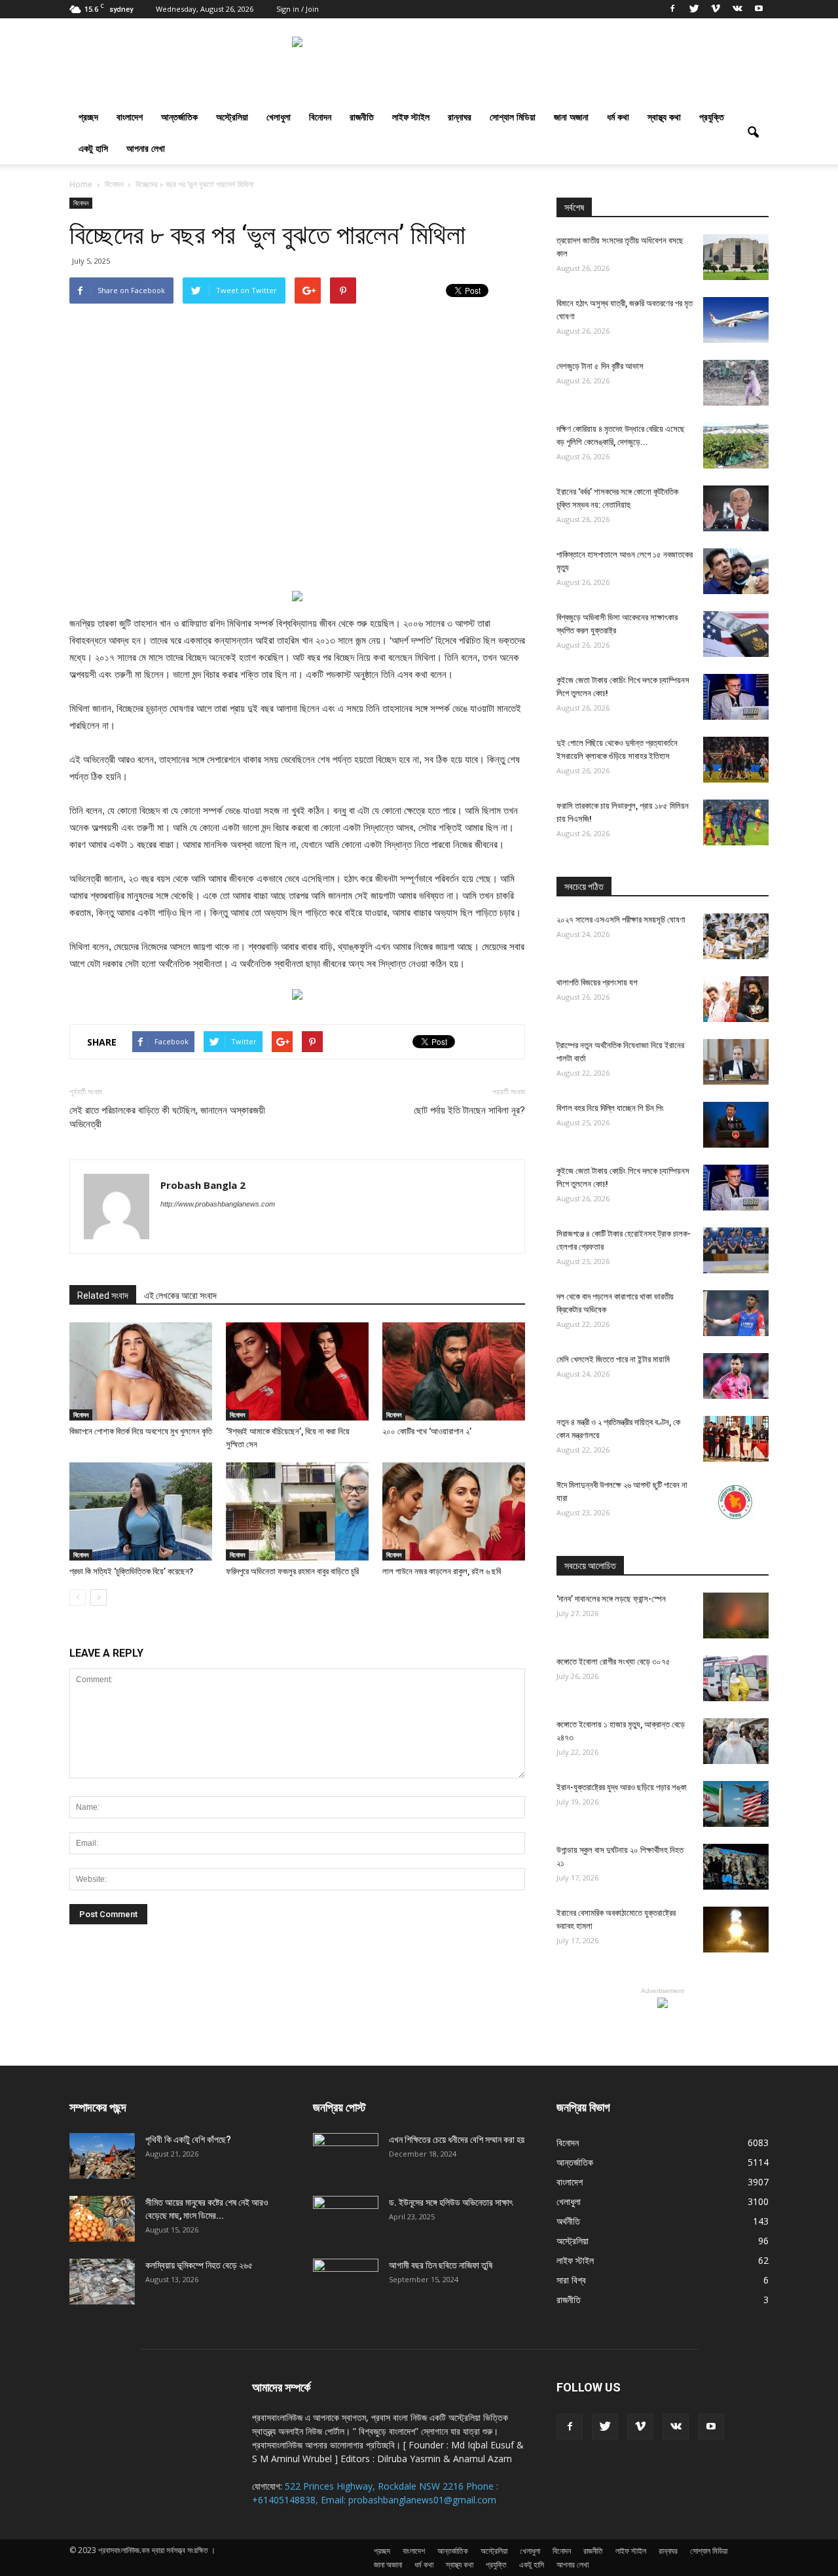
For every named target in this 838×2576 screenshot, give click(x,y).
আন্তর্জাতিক (179, 117)
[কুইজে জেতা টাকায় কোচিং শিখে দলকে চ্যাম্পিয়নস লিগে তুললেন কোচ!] (736, 697)
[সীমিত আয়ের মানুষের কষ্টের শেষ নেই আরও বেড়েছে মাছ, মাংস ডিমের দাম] (102, 2219)
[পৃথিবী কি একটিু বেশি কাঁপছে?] (102, 2156)
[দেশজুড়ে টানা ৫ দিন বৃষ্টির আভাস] (736, 383)
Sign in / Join (298, 9)
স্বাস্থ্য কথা (664, 117)
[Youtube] (759, 9)
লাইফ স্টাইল (411, 117)
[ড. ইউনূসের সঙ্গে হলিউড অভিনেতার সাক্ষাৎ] (346, 2219)
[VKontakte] (737, 9)
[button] (753, 133)
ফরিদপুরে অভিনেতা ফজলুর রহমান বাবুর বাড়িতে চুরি (292, 1571)
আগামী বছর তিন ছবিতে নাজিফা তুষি (441, 2265)
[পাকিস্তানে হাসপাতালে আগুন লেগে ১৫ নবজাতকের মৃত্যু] (736, 571)
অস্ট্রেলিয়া (232, 117)
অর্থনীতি (568, 2221)
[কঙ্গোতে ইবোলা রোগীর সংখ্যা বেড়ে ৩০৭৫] (736, 1678)
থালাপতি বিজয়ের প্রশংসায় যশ (597, 982)
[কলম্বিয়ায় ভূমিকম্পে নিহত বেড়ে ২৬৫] (102, 2282)
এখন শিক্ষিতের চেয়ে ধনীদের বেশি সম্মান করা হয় (457, 2140)
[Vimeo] (716, 9)
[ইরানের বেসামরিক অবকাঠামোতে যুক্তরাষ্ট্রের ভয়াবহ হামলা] (736, 1930)
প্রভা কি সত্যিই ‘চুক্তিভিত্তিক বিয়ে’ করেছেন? (131, 1571)
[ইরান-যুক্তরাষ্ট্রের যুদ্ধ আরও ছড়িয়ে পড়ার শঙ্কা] (736, 1804)
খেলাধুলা (279, 117)
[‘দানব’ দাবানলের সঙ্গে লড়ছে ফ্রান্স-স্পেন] (736, 1615)
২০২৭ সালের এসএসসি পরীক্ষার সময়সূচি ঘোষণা (621, 920)
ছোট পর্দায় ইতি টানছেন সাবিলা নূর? (469, 1110)
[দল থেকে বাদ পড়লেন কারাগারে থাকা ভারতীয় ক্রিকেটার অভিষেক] (736, 1313)
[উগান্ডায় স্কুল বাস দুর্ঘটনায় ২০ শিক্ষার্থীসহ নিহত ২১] (736, 1867)
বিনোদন (320, 117)
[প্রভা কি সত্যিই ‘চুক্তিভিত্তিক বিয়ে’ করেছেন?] (141, 1511)
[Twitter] (694, 9)
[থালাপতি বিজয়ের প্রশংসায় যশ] (736, 999)
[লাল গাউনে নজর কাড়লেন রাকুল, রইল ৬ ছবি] (454, 1511)
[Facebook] (672, 9)
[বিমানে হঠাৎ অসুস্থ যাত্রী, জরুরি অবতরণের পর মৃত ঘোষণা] (736, 320)
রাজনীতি (362, 117)
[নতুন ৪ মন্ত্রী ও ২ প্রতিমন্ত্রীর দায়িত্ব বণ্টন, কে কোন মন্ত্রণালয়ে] (736, 1439)
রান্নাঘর (460, 117)
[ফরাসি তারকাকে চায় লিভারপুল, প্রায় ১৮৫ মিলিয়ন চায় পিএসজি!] (736, 822)
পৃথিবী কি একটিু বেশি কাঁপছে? (188, 2140)
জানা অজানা (571, 117)
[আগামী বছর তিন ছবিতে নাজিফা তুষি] (346, 2282)
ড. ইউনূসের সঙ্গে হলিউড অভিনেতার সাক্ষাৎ (451, 2202)
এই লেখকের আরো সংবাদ (180, 1296)
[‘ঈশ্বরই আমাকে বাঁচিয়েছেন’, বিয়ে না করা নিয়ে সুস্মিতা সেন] (297, 1371)
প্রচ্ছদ (88, 117)
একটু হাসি (93, 148)
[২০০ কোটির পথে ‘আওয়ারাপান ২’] (454, 1371)
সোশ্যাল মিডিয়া (513, 117)
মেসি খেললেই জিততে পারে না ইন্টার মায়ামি (613, 1359)
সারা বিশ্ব (571, 2280)
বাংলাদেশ (130, 117)
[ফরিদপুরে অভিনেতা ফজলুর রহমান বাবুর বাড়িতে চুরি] (297, 1511)
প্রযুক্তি (712, 117)
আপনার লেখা (146, 148)
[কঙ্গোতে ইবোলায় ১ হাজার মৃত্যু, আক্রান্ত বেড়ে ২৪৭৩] (736, 1741)
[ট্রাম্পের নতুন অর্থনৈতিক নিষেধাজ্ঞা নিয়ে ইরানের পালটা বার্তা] (736, 1062)
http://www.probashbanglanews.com (218, 1204)
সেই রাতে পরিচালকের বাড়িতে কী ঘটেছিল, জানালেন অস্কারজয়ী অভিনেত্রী (167, 1117)
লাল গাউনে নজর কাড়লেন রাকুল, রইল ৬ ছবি (442, 1571)
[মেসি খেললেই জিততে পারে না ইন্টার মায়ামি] (736, 1376)
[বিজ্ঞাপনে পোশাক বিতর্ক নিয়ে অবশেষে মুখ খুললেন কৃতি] (141, 1371)
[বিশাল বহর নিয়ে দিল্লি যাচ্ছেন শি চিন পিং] (736, 1125)
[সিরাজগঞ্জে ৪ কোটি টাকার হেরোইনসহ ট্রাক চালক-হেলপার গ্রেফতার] (736, 1250)
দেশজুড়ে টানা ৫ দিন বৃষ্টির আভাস (600, 366)
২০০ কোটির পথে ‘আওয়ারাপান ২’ (427, 1431)
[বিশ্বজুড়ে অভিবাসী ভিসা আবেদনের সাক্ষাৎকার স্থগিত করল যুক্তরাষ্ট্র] (736, 634)
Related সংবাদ (103, 1296)
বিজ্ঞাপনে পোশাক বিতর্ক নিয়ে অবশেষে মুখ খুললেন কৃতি (141, 1431)
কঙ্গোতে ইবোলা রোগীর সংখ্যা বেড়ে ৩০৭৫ (613, 1662)
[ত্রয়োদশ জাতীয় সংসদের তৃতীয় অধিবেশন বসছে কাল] (736, 257)
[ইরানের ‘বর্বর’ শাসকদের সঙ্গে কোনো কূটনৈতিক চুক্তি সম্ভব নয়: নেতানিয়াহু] (736, 508)
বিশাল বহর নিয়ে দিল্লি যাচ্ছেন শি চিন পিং (610, 1108)
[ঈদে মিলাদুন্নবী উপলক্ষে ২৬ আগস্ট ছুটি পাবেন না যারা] (736, 1502)
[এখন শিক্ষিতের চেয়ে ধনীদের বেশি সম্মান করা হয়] (346, 2156)
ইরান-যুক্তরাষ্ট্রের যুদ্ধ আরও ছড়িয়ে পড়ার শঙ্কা (622, 1787)
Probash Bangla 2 (203, 1185)
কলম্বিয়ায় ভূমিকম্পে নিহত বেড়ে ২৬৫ (199, 2265)
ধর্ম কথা (618, 117)
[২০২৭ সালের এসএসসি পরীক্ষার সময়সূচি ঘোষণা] (736, 936)
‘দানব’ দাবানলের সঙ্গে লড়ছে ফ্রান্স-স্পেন (611, 1599)
